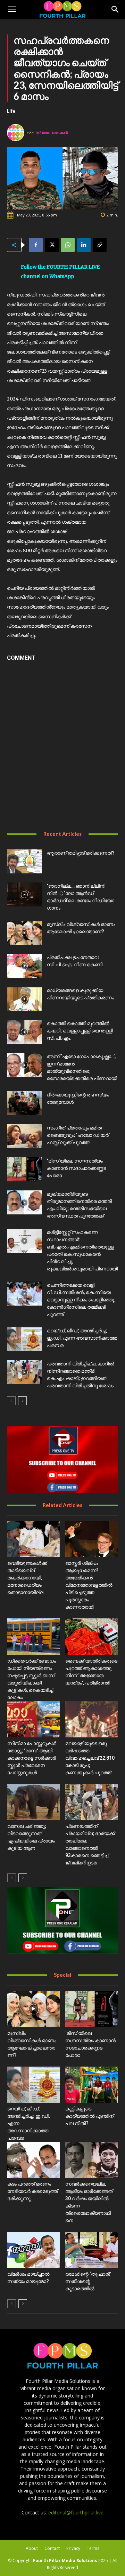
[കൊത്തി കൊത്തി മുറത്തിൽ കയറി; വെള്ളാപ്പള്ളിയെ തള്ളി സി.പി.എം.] (24, 1032)
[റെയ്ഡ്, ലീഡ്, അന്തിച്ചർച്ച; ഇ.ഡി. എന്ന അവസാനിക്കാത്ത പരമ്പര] (24, 1339)
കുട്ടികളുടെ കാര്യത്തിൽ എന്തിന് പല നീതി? (89, 2116)
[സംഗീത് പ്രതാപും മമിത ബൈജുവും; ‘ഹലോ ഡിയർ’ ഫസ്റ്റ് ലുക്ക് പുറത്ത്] (24, 1136)
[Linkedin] (84, 245)
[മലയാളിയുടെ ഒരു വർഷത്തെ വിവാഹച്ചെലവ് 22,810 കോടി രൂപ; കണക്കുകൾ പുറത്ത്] (92, 1719)
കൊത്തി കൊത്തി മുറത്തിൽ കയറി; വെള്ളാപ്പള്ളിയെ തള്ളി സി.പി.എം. (80, 1031)
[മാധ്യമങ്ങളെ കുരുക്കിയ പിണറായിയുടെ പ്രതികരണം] (24, 999)
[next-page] (22, 1401)
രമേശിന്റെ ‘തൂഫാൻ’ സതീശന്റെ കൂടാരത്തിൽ (88, 2281)
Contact (52, 2548)
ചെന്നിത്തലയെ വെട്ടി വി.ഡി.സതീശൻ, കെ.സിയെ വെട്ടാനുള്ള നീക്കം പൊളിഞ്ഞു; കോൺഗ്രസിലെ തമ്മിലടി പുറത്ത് (81, 1300)
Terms (93, 2548)
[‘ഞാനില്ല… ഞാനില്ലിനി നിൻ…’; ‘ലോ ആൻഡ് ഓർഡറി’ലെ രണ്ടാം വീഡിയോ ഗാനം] (24, 894)
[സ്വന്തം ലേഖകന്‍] (17, 133)
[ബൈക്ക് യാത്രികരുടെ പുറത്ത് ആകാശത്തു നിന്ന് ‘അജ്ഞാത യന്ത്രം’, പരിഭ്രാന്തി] (92, 1636)
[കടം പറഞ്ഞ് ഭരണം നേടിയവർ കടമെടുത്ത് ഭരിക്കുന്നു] (34, 2160)
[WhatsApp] (68, 245)
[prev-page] (11, 1401)
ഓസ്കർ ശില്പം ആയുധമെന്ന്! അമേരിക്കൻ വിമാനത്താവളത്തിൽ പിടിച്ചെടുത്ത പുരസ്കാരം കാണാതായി (89, 1585)
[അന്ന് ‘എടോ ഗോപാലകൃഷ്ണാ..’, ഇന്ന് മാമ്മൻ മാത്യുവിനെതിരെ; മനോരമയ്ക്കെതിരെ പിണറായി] (24, 1065)
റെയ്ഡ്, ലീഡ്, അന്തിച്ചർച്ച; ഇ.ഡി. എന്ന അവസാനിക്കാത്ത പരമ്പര (82, 1338)
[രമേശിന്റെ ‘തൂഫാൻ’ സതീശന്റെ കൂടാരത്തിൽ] (92, 2250)
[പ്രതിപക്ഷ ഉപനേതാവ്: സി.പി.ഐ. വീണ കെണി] (24, 966)
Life (11, 111)
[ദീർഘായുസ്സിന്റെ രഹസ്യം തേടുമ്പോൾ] (24, 1103)
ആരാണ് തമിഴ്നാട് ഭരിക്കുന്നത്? (81, 853)
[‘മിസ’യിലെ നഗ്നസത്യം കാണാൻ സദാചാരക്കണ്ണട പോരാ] (24, 1169)
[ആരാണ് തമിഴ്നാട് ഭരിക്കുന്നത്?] (24, 861)
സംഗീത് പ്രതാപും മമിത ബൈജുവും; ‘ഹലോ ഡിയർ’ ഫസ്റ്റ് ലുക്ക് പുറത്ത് (78, 1135)
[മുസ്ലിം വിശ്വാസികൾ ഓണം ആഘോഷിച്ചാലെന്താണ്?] (24, 933)
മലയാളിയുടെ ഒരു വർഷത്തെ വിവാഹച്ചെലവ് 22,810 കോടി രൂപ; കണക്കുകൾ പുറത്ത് (90, 1758)
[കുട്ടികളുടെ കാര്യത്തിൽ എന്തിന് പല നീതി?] (92, 2085)
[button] (12, 9)
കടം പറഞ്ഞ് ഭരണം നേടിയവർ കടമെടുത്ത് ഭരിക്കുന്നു (32, 2191)
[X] (52, 245)
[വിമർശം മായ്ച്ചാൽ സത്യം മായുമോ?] (34, 2250)
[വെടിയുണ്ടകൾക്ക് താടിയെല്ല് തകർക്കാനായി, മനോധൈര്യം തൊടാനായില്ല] (34, 1539)
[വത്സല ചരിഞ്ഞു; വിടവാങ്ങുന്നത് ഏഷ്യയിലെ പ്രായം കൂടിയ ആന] (34, 1802)
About (32, 2548)
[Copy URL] (100, 245)
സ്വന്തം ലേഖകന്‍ (52, 132)
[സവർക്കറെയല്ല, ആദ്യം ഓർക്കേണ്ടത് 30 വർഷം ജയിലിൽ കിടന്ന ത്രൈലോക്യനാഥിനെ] (92, 2160)
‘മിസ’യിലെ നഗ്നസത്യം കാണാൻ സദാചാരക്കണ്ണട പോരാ (76, 1168)
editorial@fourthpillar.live (76, 2512)
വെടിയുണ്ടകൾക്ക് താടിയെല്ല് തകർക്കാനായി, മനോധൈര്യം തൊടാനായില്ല (27, 1578)
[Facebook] (36, 245)
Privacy (73, 2548)
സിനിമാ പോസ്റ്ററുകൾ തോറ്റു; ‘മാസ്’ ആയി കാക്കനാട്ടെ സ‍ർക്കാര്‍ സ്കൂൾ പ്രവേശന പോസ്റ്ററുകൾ (32, 1758)
